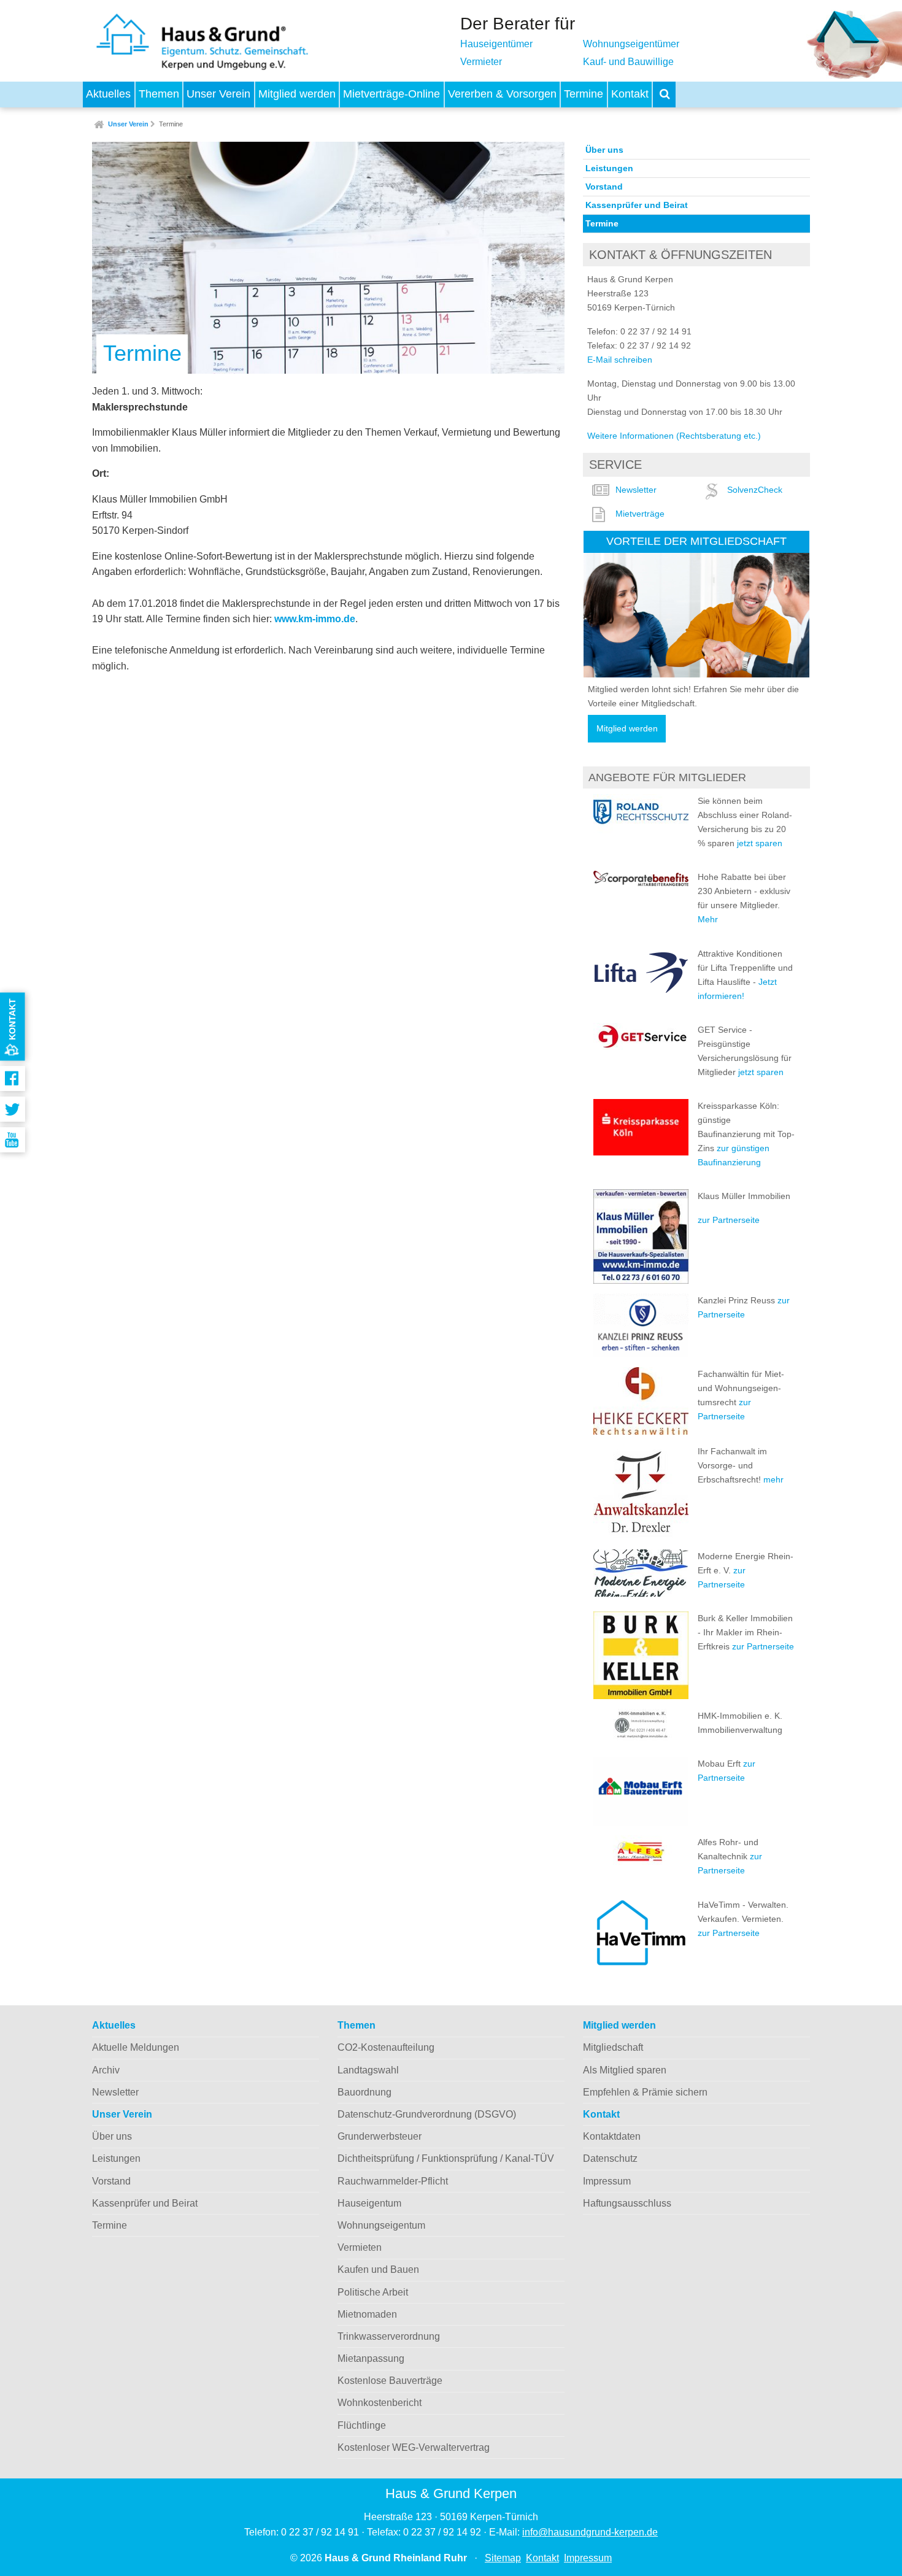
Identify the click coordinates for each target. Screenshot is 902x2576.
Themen (159, 94)
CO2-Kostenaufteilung (386, 2047)
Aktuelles (108, 94)
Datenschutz (610, 2158)
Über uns (604, 150)
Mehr (708, 919)
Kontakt (630, 94)
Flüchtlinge (362, 2425)
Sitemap (503, 2558)
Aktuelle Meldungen (136, 2047)
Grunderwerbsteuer (380, 2136)
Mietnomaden (367, 2314)
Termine (584, 94)
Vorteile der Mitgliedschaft (696, 541)
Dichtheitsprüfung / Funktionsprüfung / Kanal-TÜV (446, 2158)
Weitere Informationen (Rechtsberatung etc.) (674, 436)
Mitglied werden (297, 94)
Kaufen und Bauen (378, 2269)
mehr (773, 1479)
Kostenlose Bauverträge (390, 2381)
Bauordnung (364, 2092)
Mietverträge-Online (391, 94)
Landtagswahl (368, 2070)
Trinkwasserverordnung (389, 2336)
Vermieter (481, 62)
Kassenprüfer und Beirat (637, 205)
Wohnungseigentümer (631, 44)
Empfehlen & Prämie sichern (645, 2092)
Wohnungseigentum (381, 2225)
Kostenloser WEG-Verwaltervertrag (414, 2447)
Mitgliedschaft (613, 2047)
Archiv (106, 2070)
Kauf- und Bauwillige (628, 62)
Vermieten (360, 2247)
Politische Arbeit (373, 2292)
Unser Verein (218, 94)
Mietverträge (640, 514)
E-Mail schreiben (620, 360)
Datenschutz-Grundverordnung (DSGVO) (427, 2114)
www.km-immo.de (315, 619)
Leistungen (609, 168)
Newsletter (636, 490)
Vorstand (604, 187)
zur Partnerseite (729, 1220)
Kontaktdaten (612, 2136)
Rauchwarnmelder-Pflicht (393, 2181)
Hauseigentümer (496, 44)
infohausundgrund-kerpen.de (590, 2532)
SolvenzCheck (755, 490)
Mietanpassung (371, 2358)
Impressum (607, 2181)
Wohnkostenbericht (380, 2403)
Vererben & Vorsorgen (502, 94)
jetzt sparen (760, 843)
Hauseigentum (369, 2203)
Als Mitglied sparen (625, 2070)
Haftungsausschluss (627, 2203)
